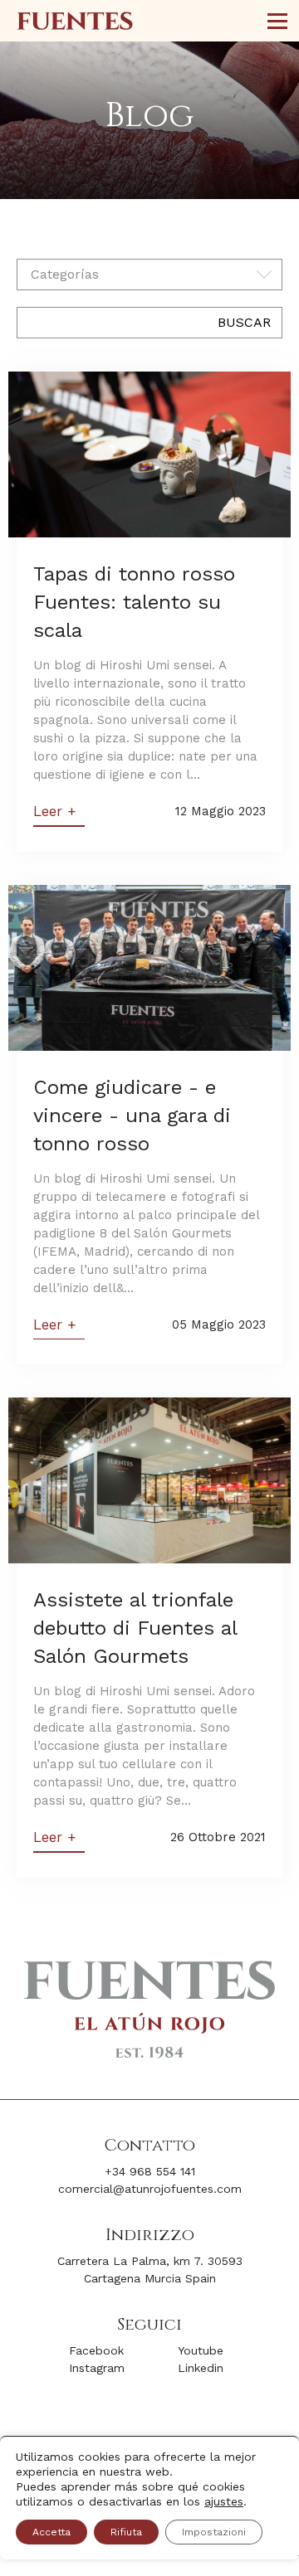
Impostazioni (214, 2532)
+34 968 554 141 (150, 2171)
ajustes (224, 2501)
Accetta (51, 2532)
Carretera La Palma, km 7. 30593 (150, 2261)
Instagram (97, 2368)
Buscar (244, 322)
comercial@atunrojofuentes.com (150, 2189)
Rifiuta (126, 2532)
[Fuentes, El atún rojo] (75, 21)
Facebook (96, 2350)
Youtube (201, 2350)
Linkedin (201, 2368)
